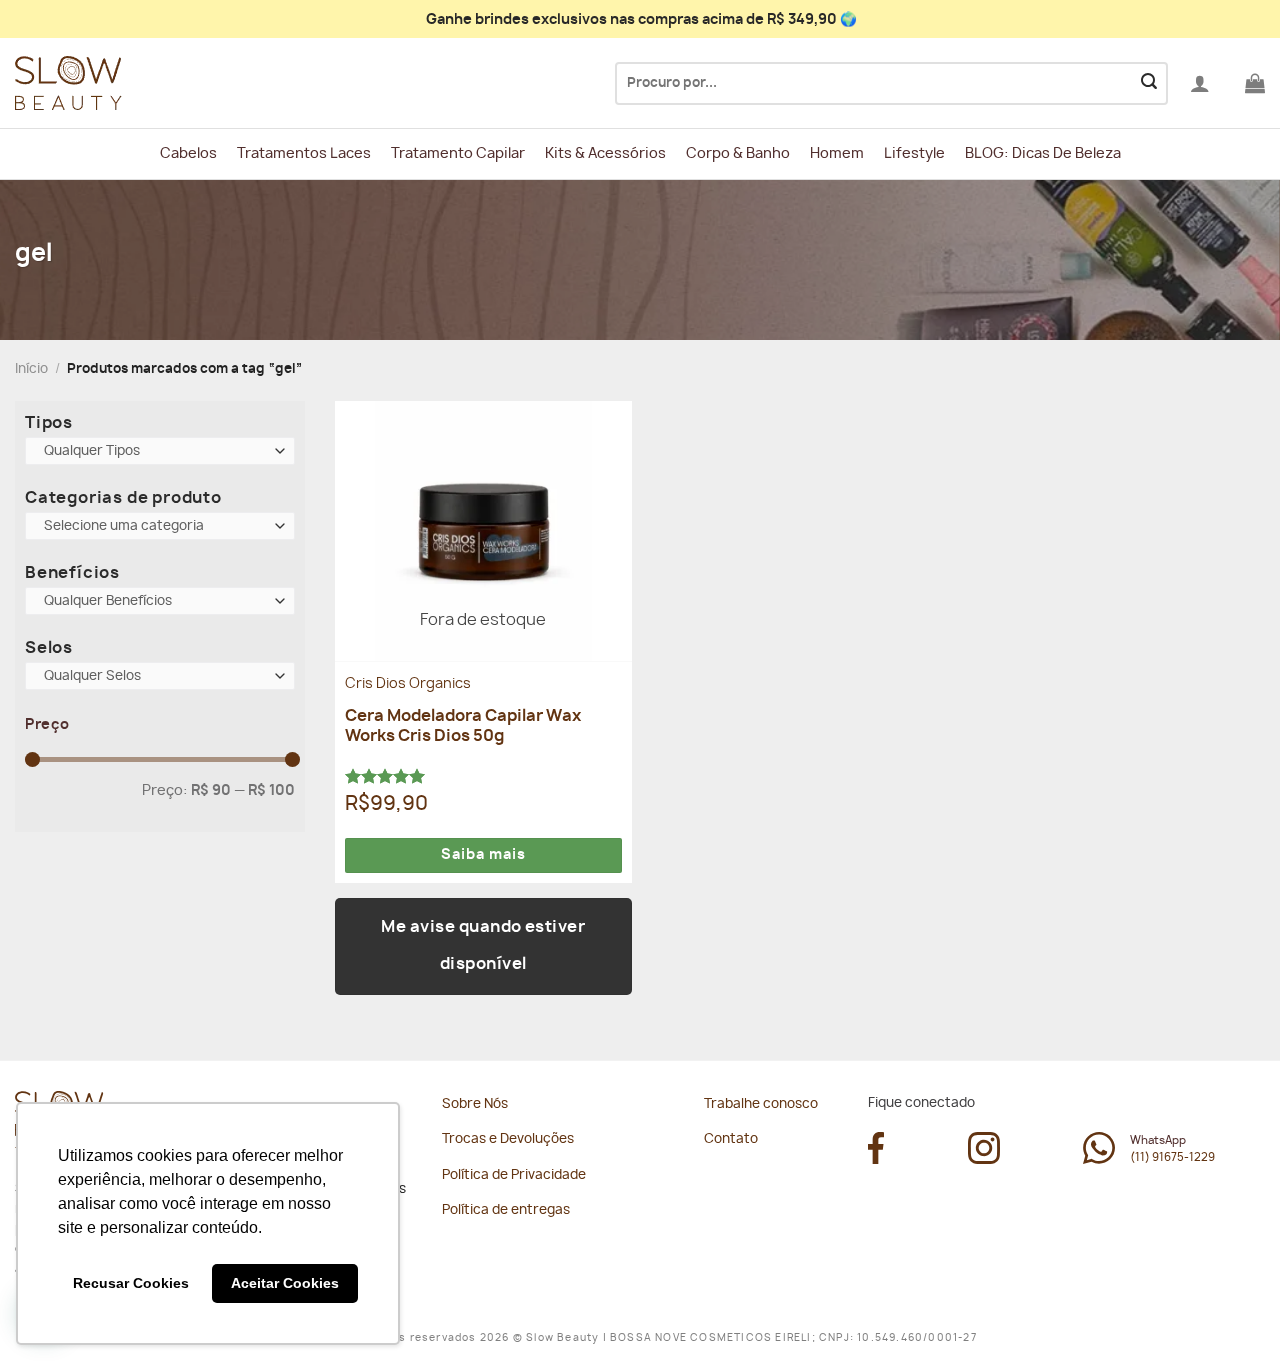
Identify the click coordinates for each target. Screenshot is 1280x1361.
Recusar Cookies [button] (131, 1283)
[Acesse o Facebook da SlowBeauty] (876, 1159)
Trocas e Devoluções (508, 1139)
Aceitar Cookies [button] (285, 1283)
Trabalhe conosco (761, 1104)
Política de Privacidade (514, 1175)
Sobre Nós (475, 1104)
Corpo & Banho (738, 153)
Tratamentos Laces (304, 153)
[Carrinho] (1255, 83)
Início (31, 369)
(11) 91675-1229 (1172, 1157)
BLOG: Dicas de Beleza (1043, 153)
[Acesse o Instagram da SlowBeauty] (984, 1159)
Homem (837, 153)
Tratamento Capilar (458, 153)
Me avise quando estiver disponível (483, 946)
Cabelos (188, 153)
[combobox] (160, 451)
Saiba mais (483, 855)
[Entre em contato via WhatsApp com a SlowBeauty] (1099, 1159)
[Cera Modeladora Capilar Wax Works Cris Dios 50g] (483, 531)
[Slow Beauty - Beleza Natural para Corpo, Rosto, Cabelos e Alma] (115, 83)
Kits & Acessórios (605, 153)
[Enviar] (1149, 84)
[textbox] (156, 452)
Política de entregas (506, 1210)
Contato (731, 1139)
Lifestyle (914, 153)
